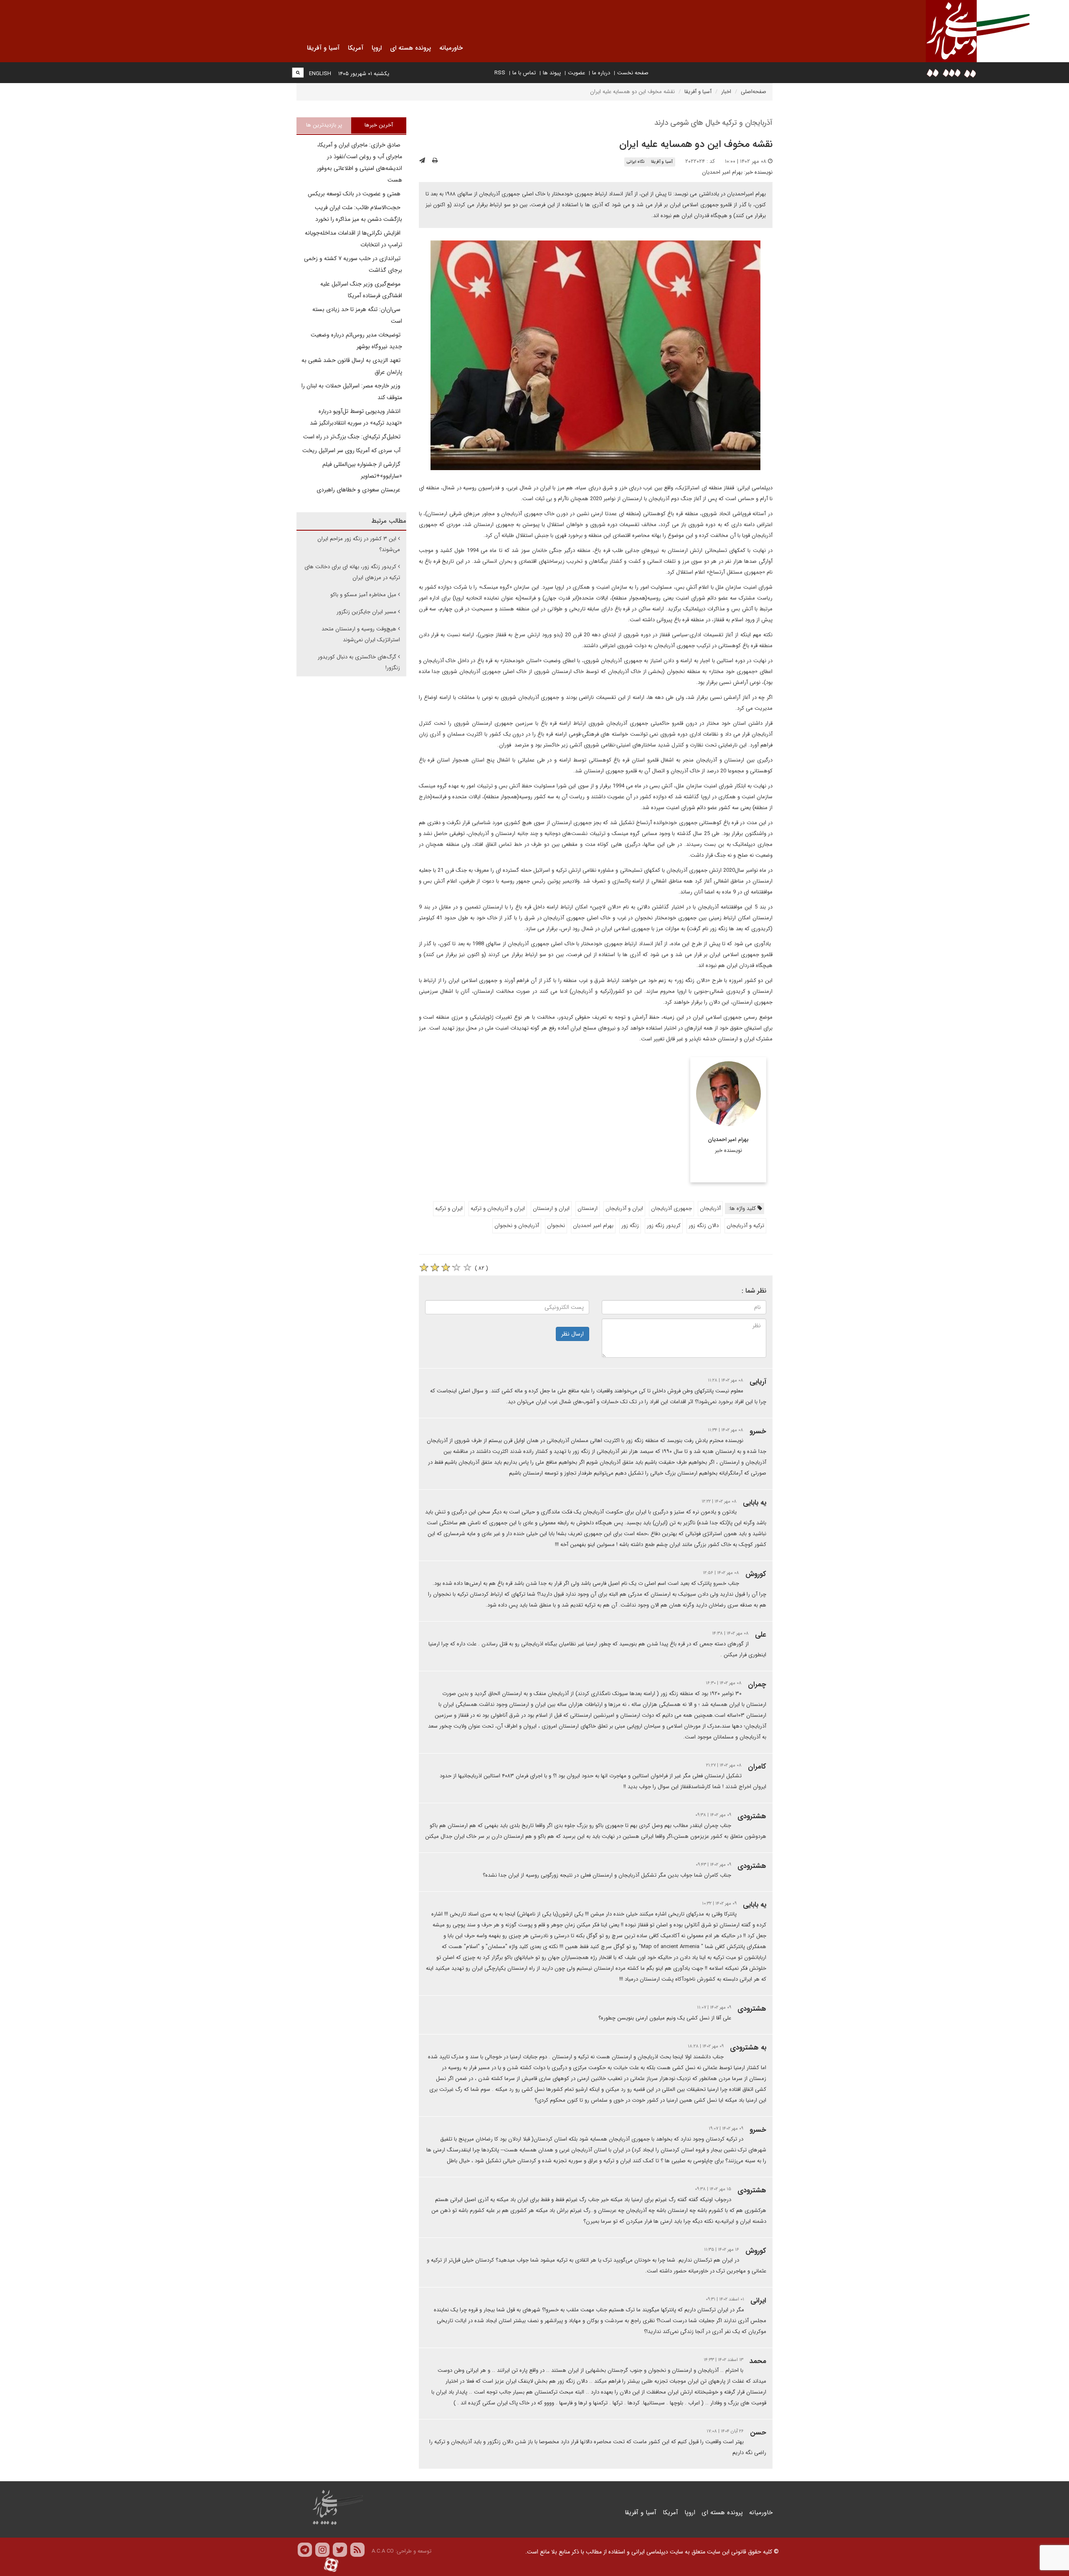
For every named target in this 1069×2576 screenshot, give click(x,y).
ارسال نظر (572, 1334)
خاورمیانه (761, 2513)
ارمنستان (588, 1208)
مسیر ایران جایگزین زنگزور (366, 612)
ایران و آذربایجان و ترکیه (498, 1208)
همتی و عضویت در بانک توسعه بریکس (355, 194)
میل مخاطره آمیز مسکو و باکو (363, 595)
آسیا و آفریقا (698, 92)
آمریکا (670, 2513)
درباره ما (601, 73)
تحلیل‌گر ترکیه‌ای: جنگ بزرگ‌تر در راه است (353, 437)
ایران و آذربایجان (624, 1208)
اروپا (690, 2513)
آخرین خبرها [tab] (379, 125)
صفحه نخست (633, 73)
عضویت (576, 73)
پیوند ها (552, 73)
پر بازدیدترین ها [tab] (324, 125)
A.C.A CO (383, 2551)
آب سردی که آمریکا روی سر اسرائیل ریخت (352, 450)
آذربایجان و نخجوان (517, 1226)
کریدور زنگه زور (664, 1226)
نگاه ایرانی (636, 162)
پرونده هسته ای (722, 2513)
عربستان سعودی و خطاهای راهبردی (359, 490)
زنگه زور (630, 1226)
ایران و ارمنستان (551, 1208)
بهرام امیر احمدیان (722, 172)
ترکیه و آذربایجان (745, 1226)
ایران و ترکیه (449, 1208)
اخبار (726, 92)
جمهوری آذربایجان (671, 1208)
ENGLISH (320, 74)
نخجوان (556, 1226)
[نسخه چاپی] (435, 161)
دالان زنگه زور (704, 1226)
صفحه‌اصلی (754, 92)
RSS (500, 73)
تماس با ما (524, 73)
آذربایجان (710, 1208)
